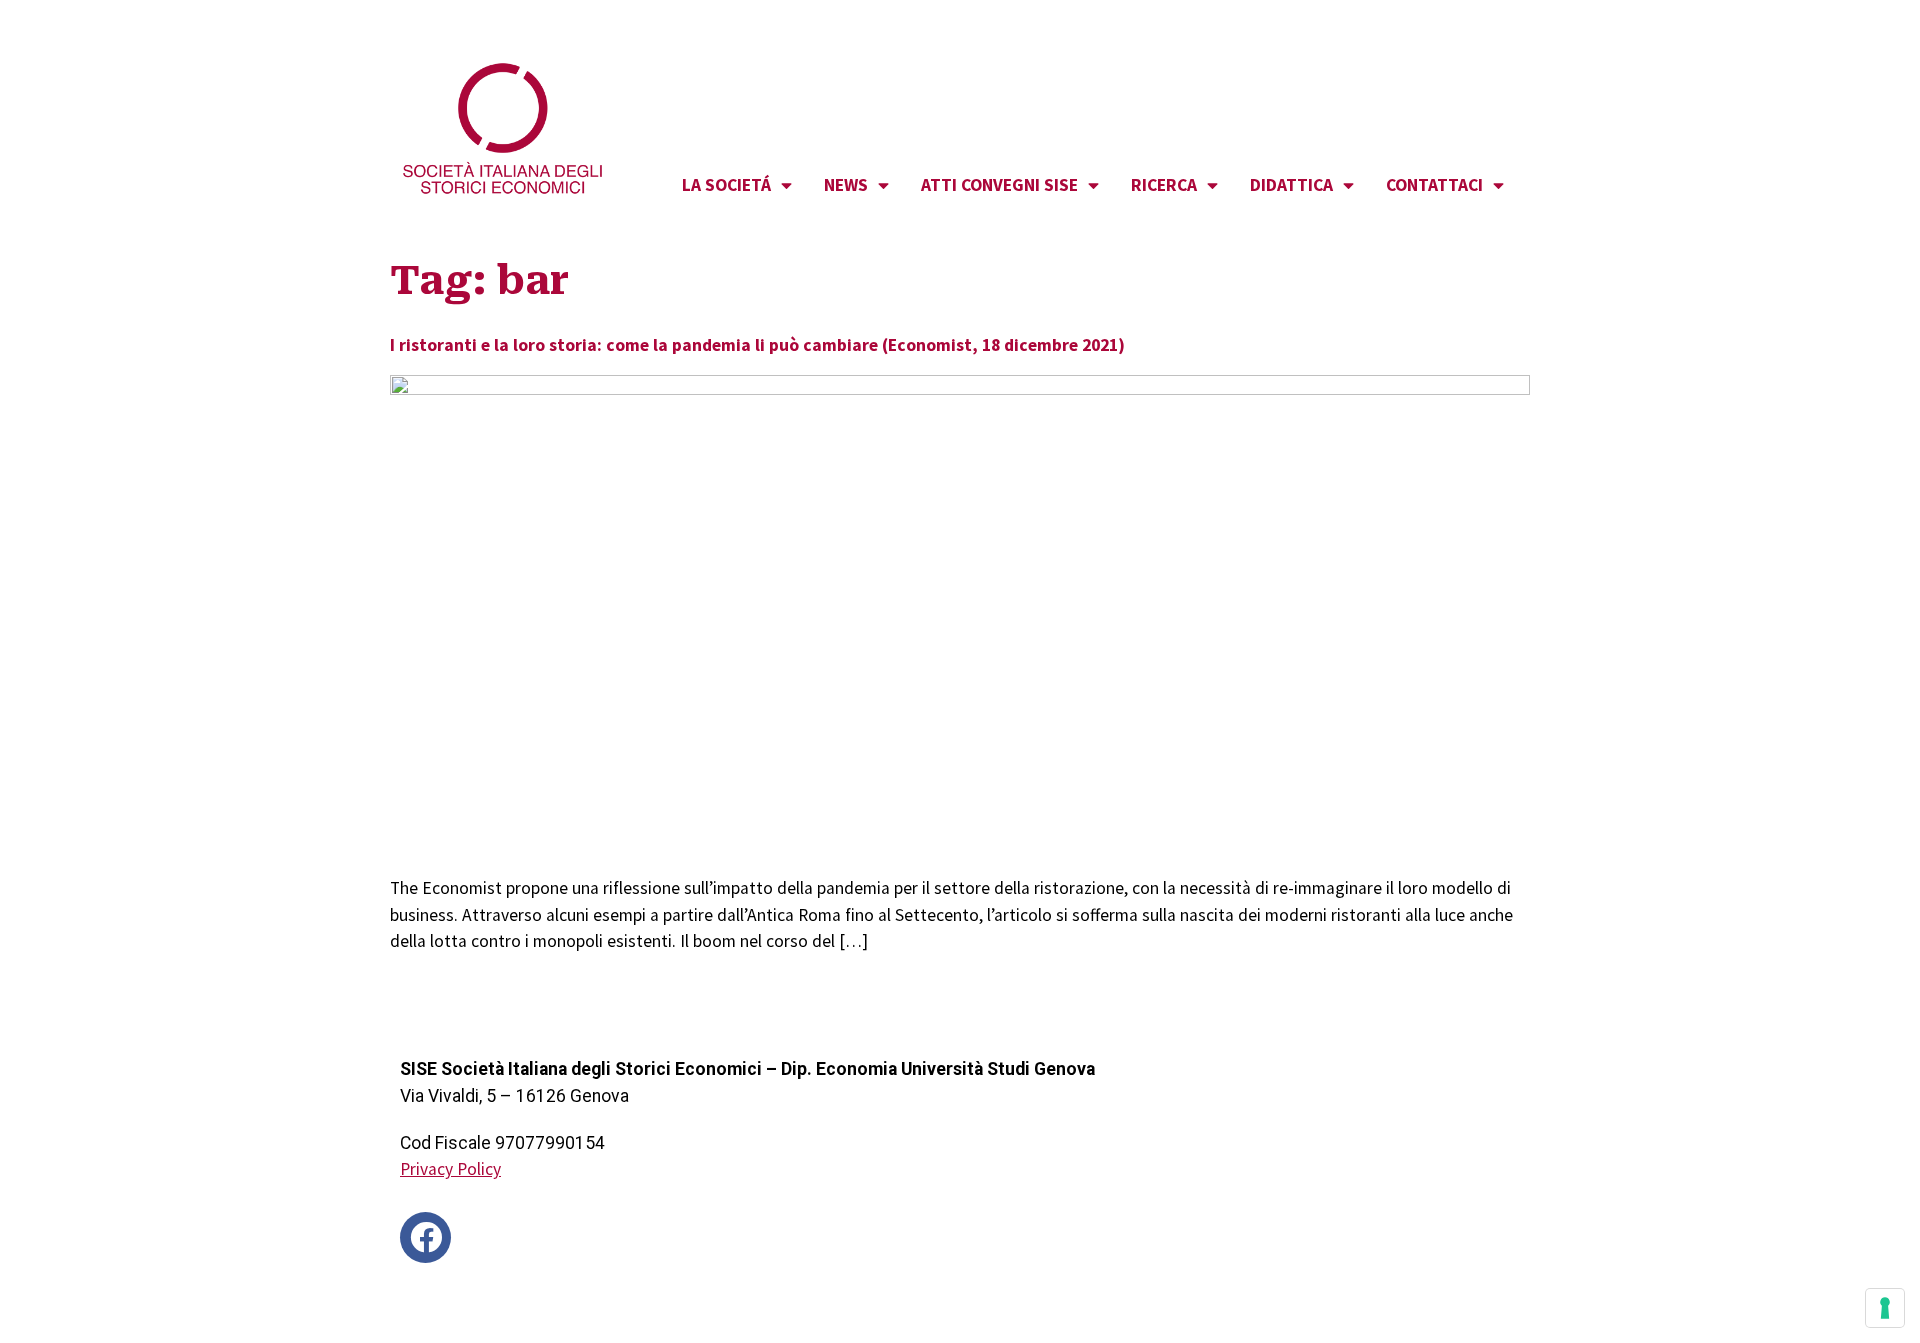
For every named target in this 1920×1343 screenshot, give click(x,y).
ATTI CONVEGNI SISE (999, 185)
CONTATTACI (1434, 185)
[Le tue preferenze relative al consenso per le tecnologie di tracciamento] (1885, 1308)
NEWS (846, 185)
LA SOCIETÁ (726, 185)
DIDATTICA (1291, 185)
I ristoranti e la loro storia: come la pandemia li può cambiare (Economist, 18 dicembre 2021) (757, 345)
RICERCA (1164, 185)
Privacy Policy (450, 1169)
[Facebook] (425, 1237)
